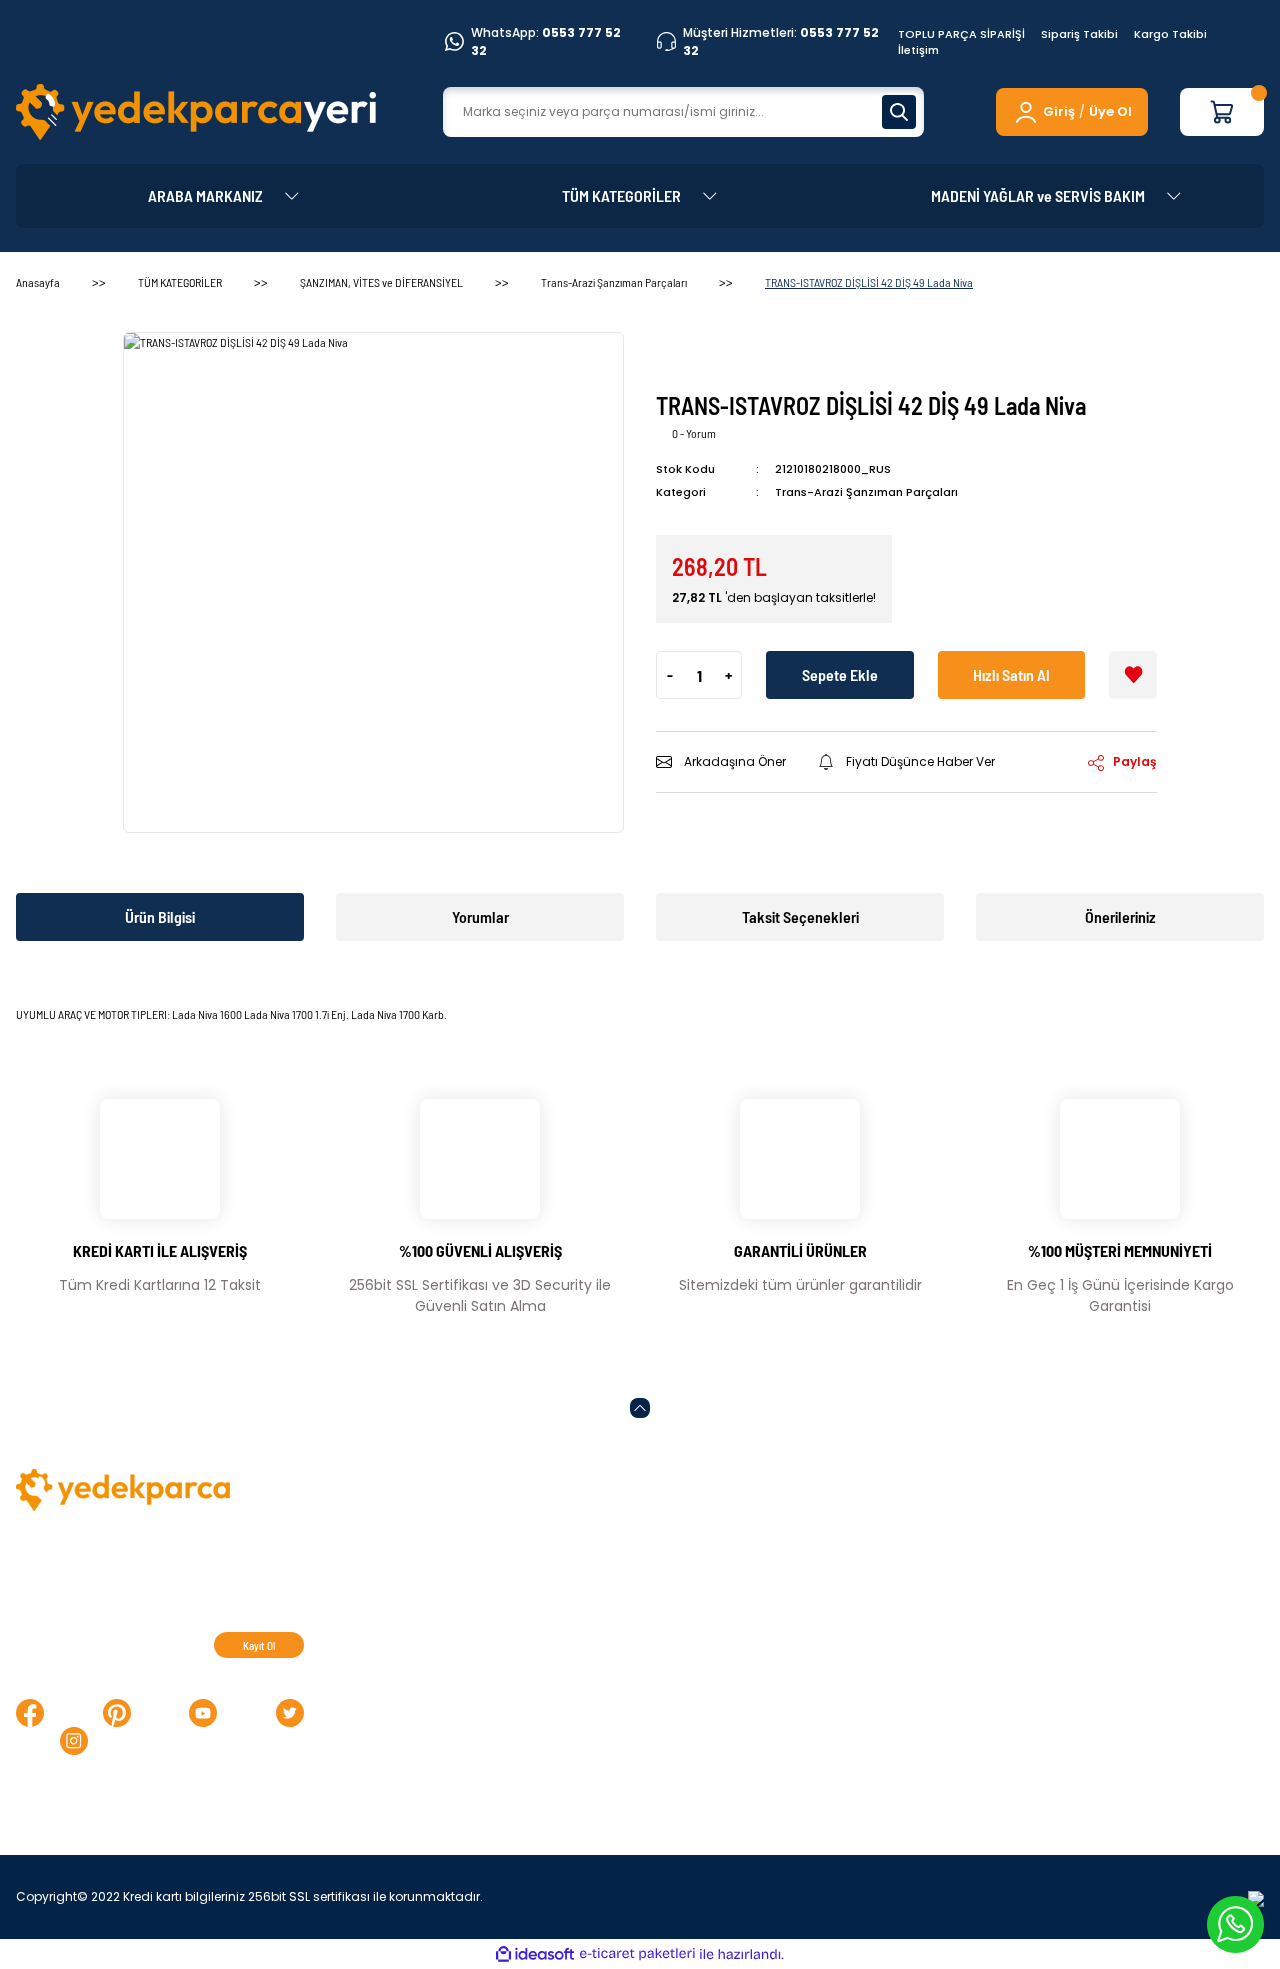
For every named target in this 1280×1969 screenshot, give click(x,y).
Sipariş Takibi (1079, 34)
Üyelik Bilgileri (1056, 1579)
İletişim (918, 50)
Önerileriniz (1120, 916)
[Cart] (1222, 112)
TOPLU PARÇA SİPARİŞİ (961, 34)
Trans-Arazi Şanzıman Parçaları (866, 492)
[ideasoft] (535, 1954)
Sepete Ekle (840, 674)
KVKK (743, 1579)
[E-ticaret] (637, 1954)
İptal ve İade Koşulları (799, 1612)
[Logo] (196, 112)
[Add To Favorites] (1133, 675)
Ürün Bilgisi (160, 916)
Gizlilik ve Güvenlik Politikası (820, 1645)
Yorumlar (480, 916)
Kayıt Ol (259, 1645)
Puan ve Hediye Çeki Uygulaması (1125, 1612)
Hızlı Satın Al (1011, 674)
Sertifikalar (479, 1579)
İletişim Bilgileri (1061, 1546)
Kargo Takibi (1170, 34)
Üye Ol (1110, 111)
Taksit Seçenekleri (800, 916)
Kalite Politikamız (500, 1546)
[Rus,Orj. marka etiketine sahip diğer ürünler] (716, 357)
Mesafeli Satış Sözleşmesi (815, 1546)
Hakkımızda (1051, 1678)
